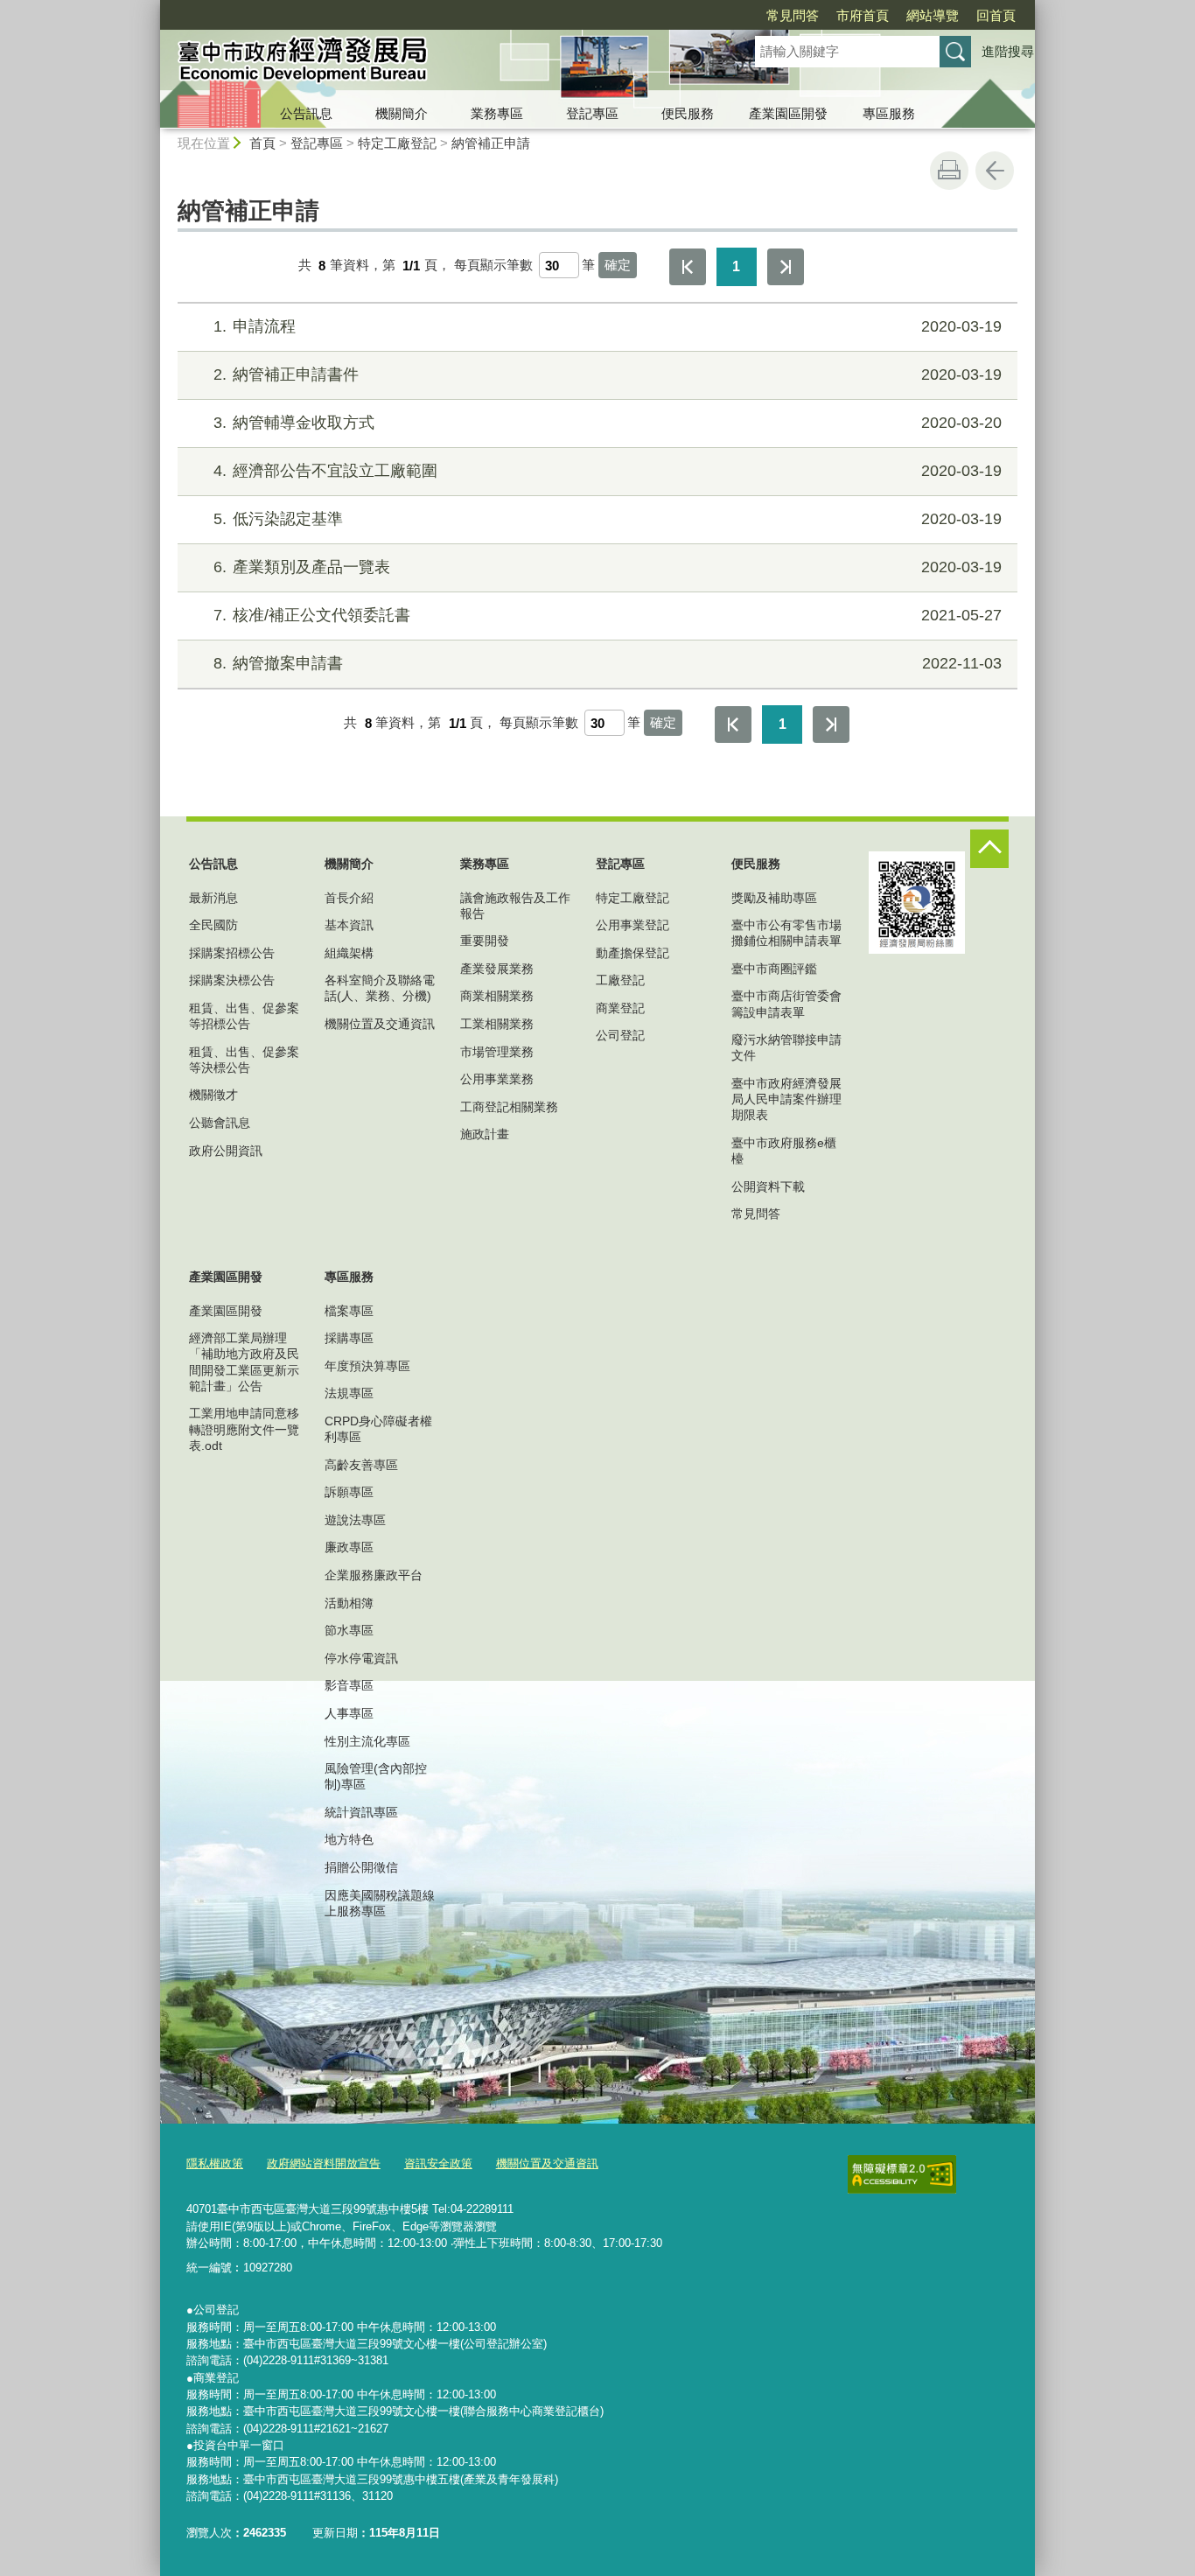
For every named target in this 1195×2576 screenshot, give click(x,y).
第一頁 (688, 267)
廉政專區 (349, 1547)
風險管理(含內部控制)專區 (376, 1776)
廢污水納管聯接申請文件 (786, 1047)
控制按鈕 (989, 849)
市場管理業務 (497, 1052)
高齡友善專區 (361, 1465)
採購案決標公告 (232, 980)
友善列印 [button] (949, 171)
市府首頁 (863, 15)
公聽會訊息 (220, 1123)
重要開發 (485, 941)
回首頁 (996, 15)
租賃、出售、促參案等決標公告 (244, 1060)
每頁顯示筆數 (493, 266)
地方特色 (349, 1839)
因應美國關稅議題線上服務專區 (380, 1903)
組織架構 (349, 953)
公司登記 (620, 1035)
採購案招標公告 (232, 953)
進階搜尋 (1008, 51)
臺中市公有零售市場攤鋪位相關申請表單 (786, 933)
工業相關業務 (497, 1024)
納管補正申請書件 (608, 374)
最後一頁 (786, 267)
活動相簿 (349, 1603)
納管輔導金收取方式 (608, 423)
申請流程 (608, 326)
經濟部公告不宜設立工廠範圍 (608, 471)
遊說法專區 (355, 1520)
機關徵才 (213, 1095)
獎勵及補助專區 (774, 898)
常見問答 (793, 15)
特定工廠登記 (397, 143)
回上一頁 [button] (995, 171)
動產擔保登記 (632, 953)
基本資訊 (349, 925)
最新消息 (213, 898)
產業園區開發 (788, 113)
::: (152, 7)
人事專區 (349, 1713)
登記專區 (592, 113)
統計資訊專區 (361, 1812)
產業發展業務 (497, 969)
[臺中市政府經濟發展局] (437, 64)
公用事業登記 (632, 925)
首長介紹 (349, 898)
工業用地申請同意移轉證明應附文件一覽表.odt (244, 1429)
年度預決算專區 (367, 1366)
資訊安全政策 (438, 2163)
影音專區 (349, 1685)
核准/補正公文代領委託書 (608, 615)
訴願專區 (349, 1492)
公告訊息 (306, 113)
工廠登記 (620, 980)
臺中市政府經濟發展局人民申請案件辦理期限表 (786, 1099)
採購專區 (349, 1338)
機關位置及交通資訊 (380, 1024)
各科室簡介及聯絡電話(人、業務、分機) (380, 988)
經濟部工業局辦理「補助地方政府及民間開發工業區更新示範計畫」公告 (244, 1362)
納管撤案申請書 (608, 663)
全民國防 (213, 925)
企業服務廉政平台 (374, 1575)
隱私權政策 (215, 2163)
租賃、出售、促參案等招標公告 (244, 1016)
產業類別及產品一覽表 (608, 567)
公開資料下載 (768, 1186)
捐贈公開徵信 (361, 1867)
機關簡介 (402, 113)
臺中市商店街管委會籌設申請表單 (786, 1004)
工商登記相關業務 (509, 1107)
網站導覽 (933, 15)
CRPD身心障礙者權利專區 (378, 1429)
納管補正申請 (491, 143)
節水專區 (349, 1630)
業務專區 (497, 113)
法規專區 (349, 1393)
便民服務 (688, 113)
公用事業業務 (497, 1079)
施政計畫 (485, 1134)
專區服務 (889, 113)
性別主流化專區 (367, 1741)
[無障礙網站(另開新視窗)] (902, 2174)
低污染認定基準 (608, 519)
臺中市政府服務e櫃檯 (784, 1151)
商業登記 (620, 1008)
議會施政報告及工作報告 (515, 906)
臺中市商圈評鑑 (774, 969)
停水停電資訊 (361, 1658)
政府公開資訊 (226, 1151)
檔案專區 (349, 1311)
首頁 (262, 143)
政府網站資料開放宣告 (324, 2163)
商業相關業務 (497, 996)
